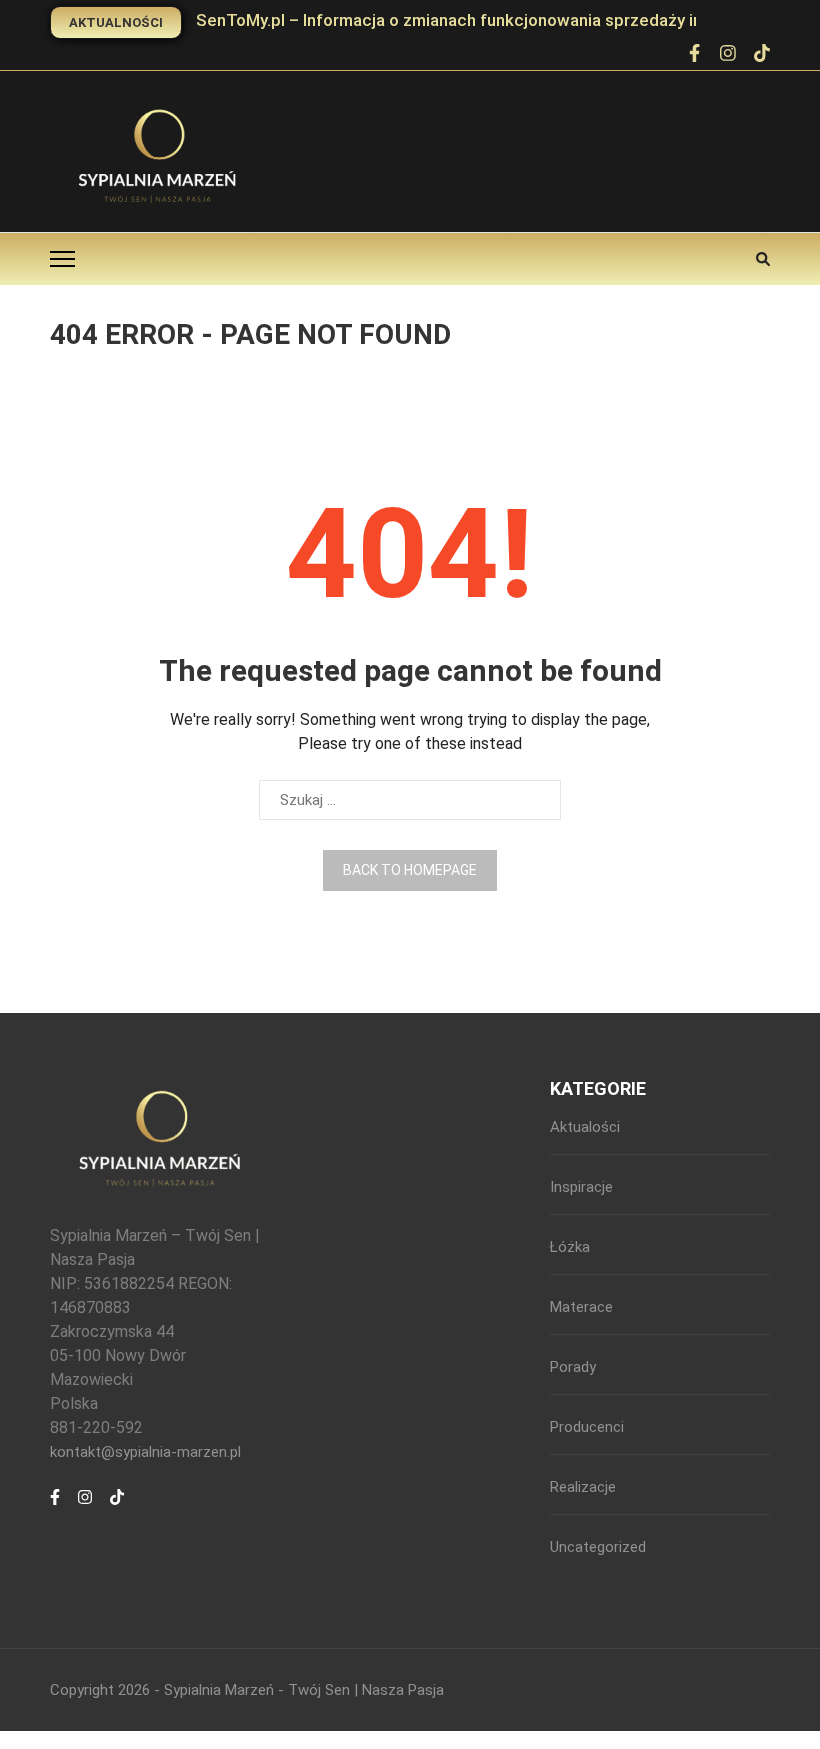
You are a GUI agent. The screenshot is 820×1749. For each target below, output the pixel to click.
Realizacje (583, 1487)
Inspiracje (581, 1187)
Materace (581, 1307)
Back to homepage (410, 870)
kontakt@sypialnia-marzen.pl (145, 1452)
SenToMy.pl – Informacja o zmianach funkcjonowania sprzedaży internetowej (492, 20)
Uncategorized (598, 1547)
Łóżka (570, 1247)
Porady (573, 1367)
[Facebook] (694, 55)
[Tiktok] (117, 1507)
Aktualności (116, 22)
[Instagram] (85, 1507)
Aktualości (585, 1127)
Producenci (587, 1427)
